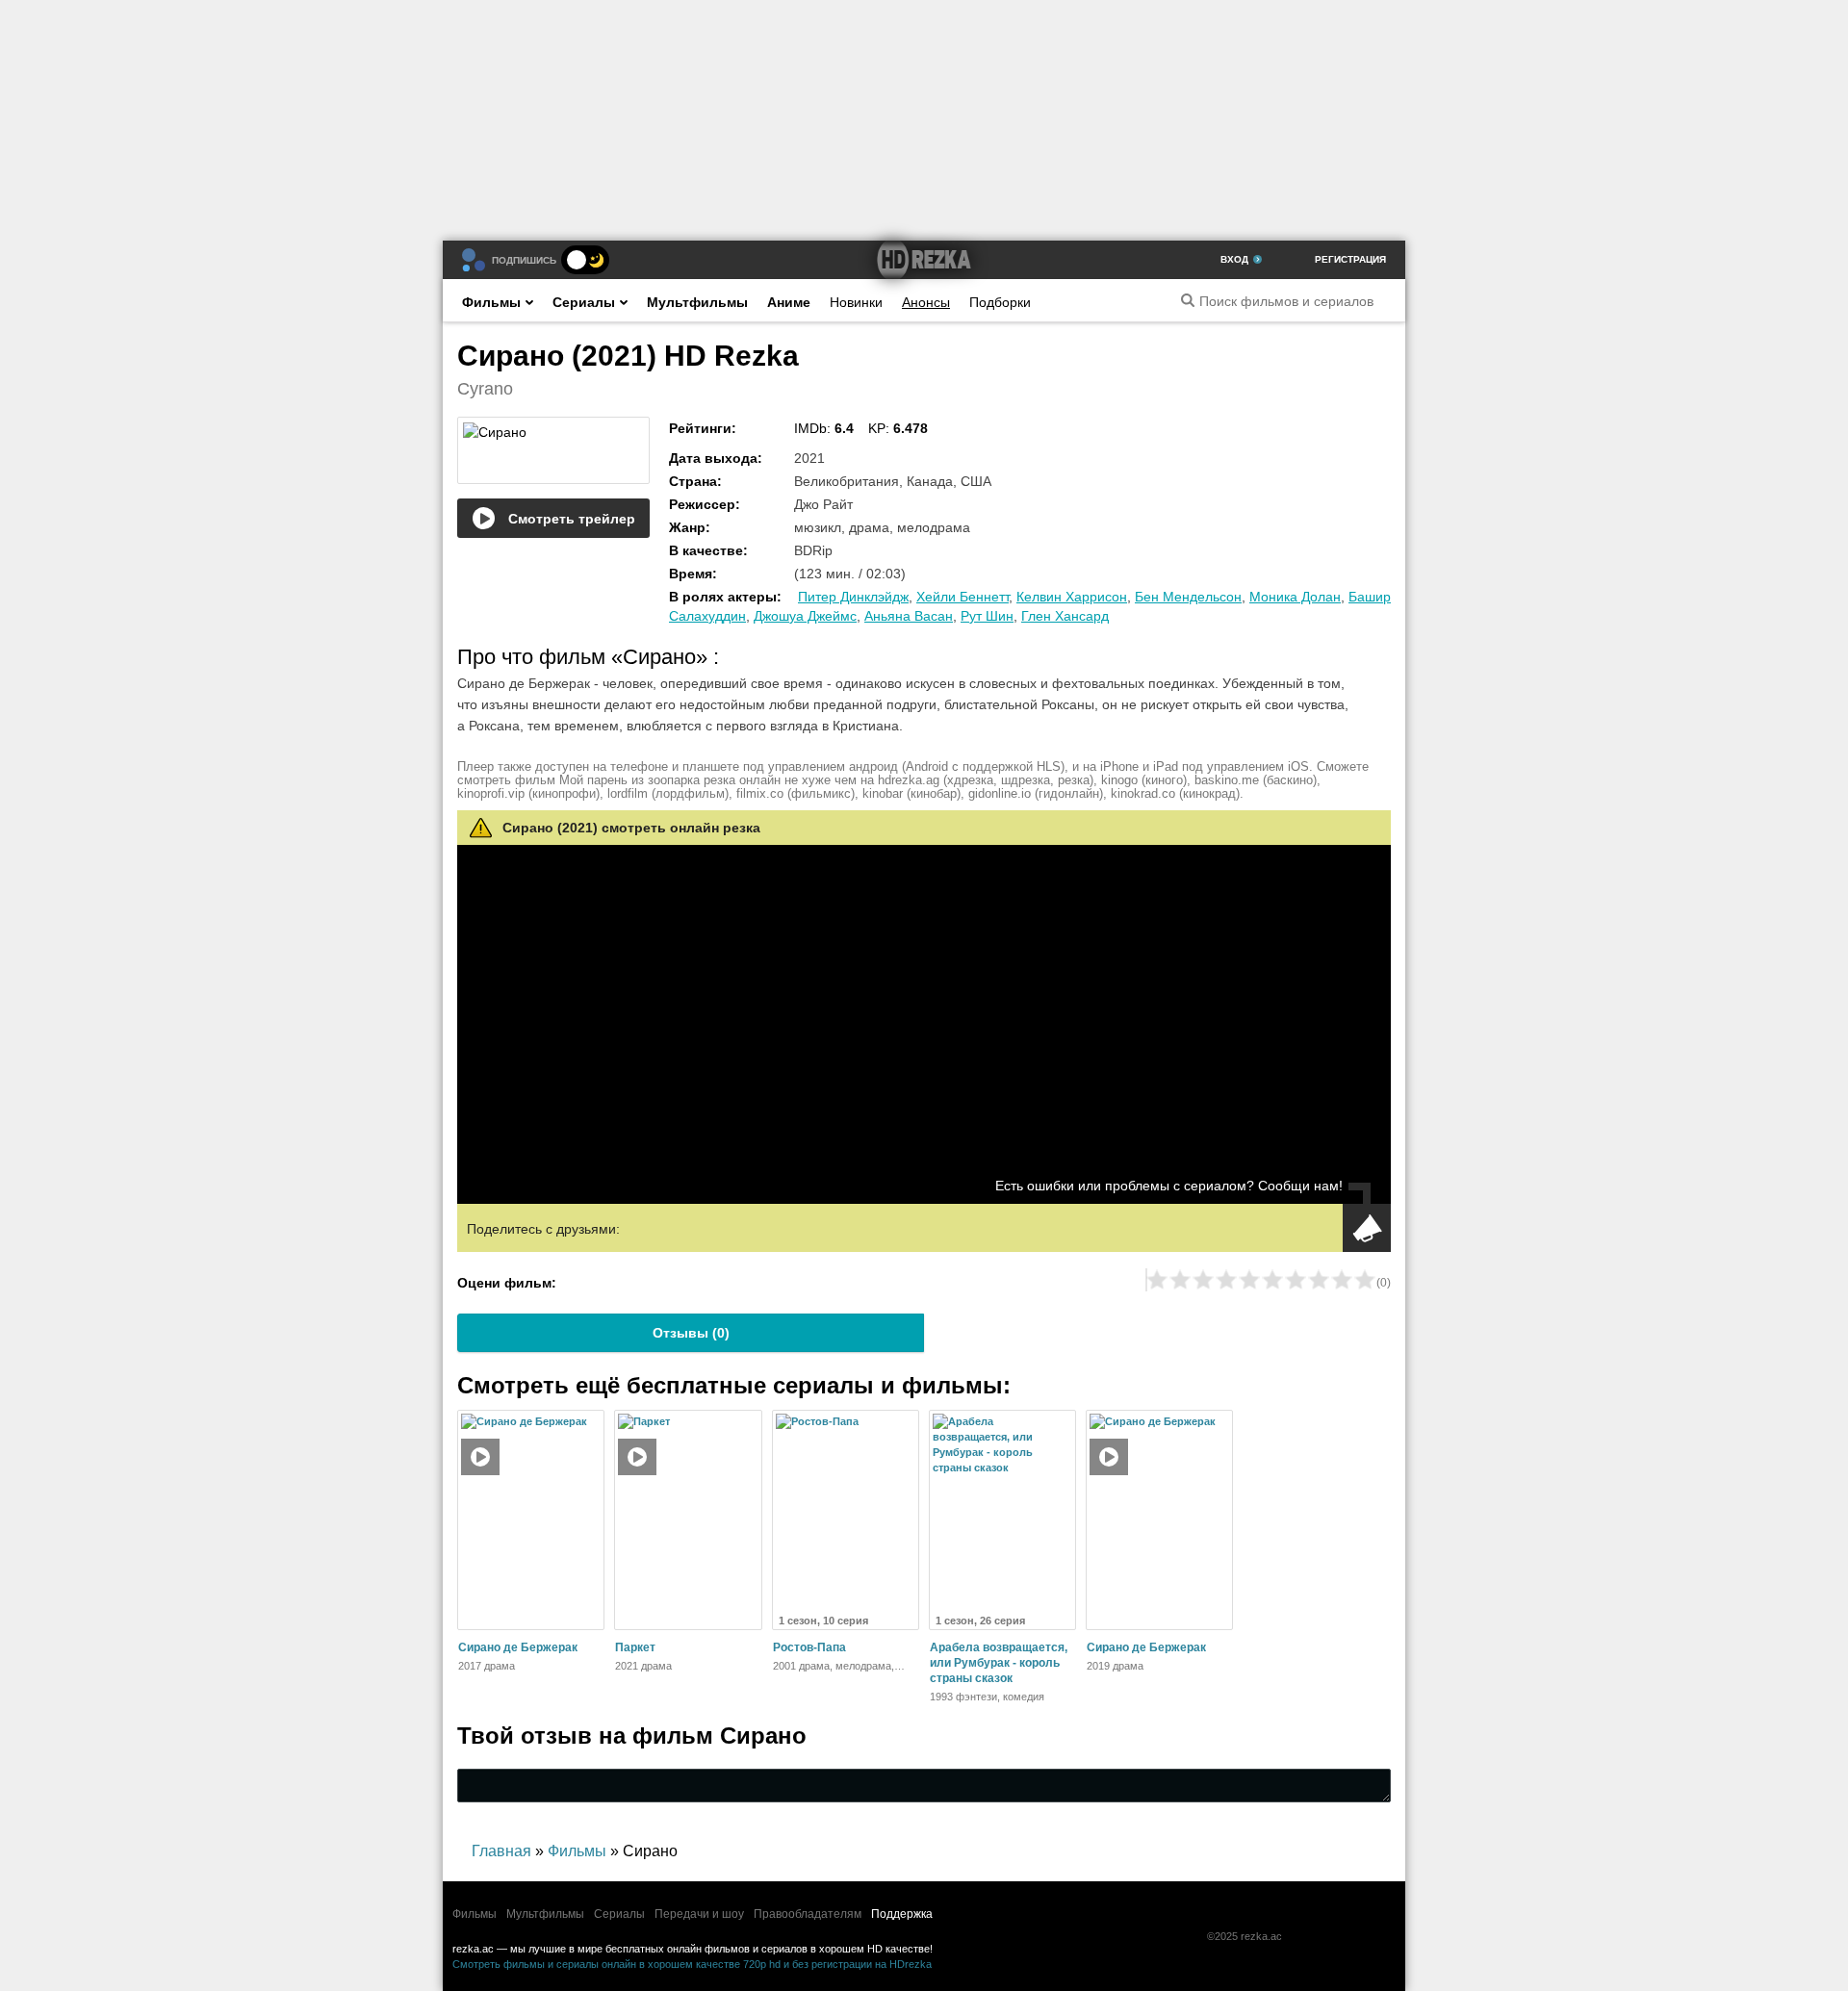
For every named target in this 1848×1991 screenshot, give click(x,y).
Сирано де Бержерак (518, 1647)
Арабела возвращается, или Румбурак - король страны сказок (999, 1663)
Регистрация (1350, 259)
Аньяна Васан (909, 616)
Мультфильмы (697, 302)
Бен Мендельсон (1188, 597)
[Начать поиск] (1188, 300)
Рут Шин (987, 616)
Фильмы (491, 302)
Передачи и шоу (699, 1914)
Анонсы (926, 302)
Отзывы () (691, 1333)
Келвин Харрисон (1072, 597)
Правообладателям (808, 1914)
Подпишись (524, 260)
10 (1365, 1280)
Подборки (1000, 302)
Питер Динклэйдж (853, 597)
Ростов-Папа (809, 1647)
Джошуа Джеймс (805, 616)
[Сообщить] (1367, 1228)
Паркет (635, 1647)
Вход (1234, 259)
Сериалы (584, 302)
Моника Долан (1295, 597)
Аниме (789, 302)
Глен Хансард (1065, 616)
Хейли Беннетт (962, 597)
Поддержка (902, 1914)
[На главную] (924, 260)
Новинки (856, 302)
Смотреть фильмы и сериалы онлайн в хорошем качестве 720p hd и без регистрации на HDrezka (692, 1964)
